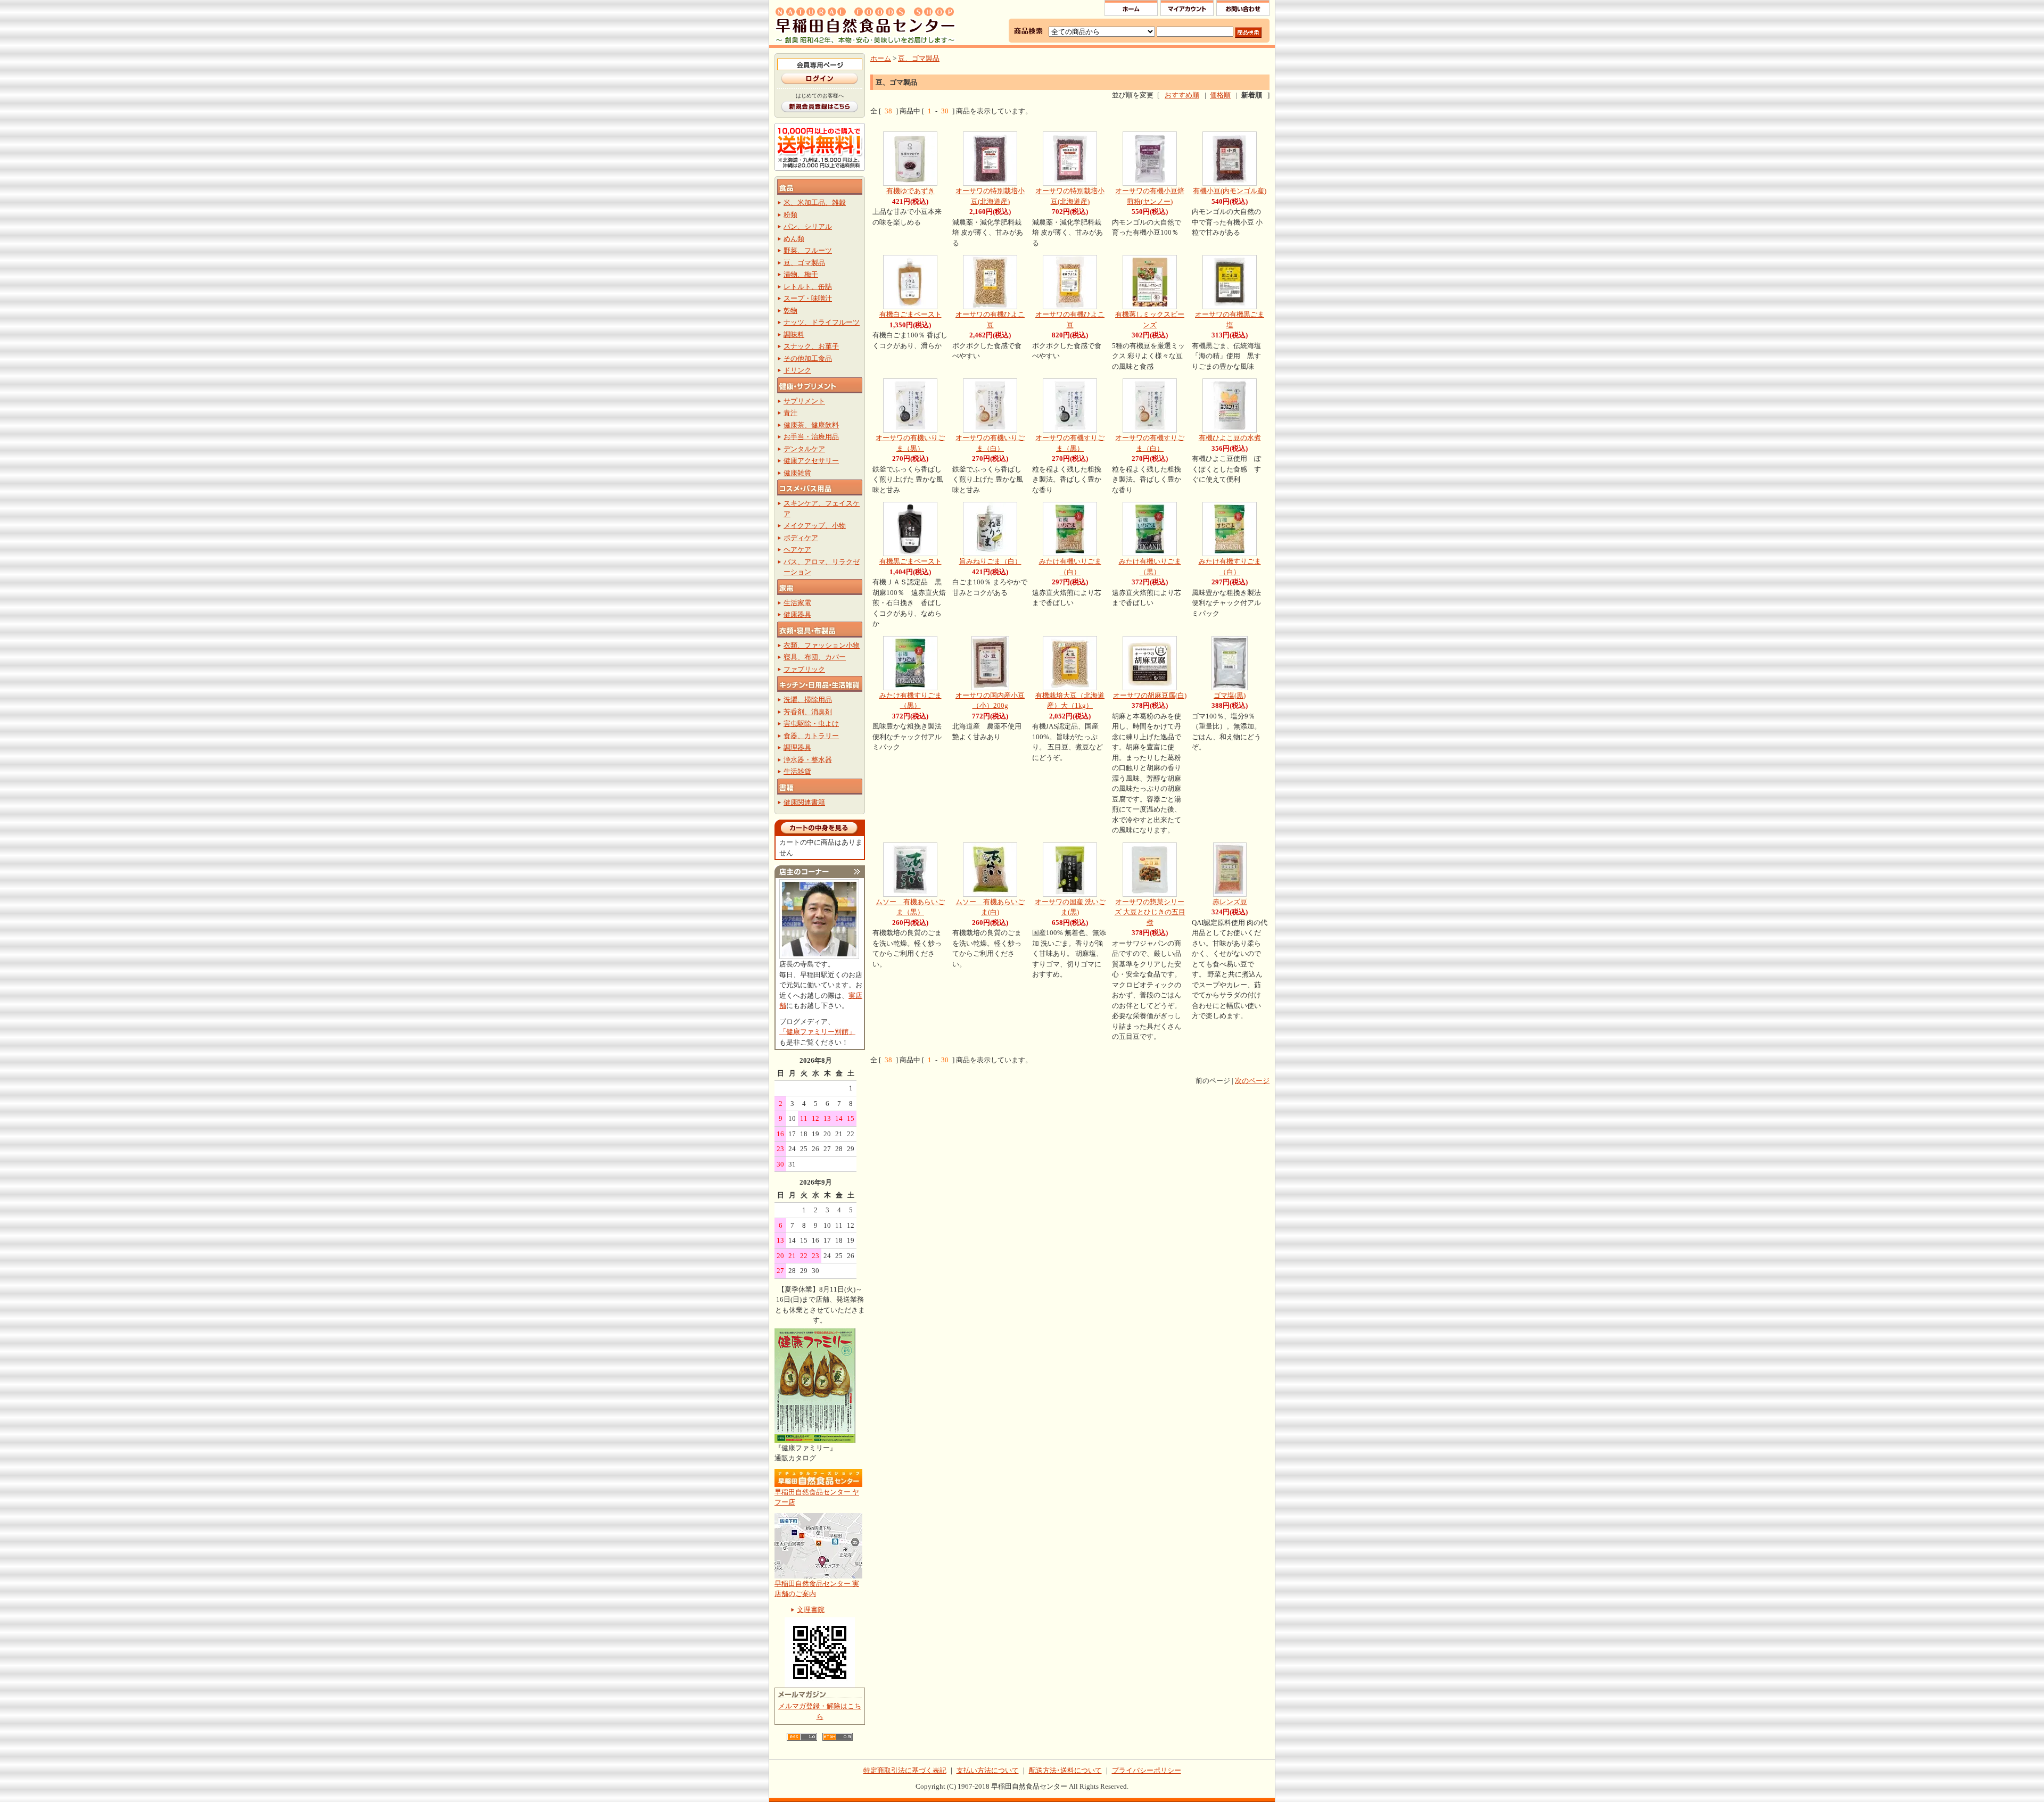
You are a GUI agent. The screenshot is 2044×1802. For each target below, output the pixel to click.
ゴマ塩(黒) (1230, 695)
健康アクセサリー (811, 461)
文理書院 (811, 1610)
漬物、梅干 (801, 274)
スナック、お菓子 (811, 346)
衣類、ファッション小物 (822, 645)
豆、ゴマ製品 (804, 263)
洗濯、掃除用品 (808, 700)
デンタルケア (804, 449)
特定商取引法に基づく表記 (905, 1770)
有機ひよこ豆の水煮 (1230, 438)
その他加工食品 (808, 358)
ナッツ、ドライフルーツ (822, 322)
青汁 (790, 413)
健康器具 (797, 614)
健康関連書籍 (804, 802)
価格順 (1220, 95)
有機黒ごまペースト (910, 561)
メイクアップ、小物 (815, 526)
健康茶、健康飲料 (811, 425)
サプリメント (804, 401)
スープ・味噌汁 (808, 298)
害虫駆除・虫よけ (811, 724)
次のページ (1252, 1081)
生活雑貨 (797, 771)
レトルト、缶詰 (808, 287)
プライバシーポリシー (1147, 1770)
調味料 (794, 334)
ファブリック (804, 669)
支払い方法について (988, 1770)
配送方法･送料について (1065, 1770)
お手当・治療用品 (811, 437)
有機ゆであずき (910, 191)
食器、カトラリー (811, 736)
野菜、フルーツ (808, 250)
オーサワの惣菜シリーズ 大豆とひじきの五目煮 (1150, 912)
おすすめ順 (1182, 95)
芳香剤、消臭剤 (808, 712)
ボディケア (801, 538)
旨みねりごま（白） (990, 561)
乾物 (790, 311)
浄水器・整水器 (808, 760)
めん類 (794, 239)
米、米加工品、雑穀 (815, 202)
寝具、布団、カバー (815, 657)
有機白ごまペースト (910, 314)
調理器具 (797, 747)
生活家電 (797, 603)
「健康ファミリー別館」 (817, 1032)
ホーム (881, 58)
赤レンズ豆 (1230, 902)
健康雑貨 (797, 473)
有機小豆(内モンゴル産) (1230, 191)
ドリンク (797, 370)
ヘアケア (797, 549)
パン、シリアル (808, 226)
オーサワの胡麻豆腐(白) (1150, 695)
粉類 (790, 215)
